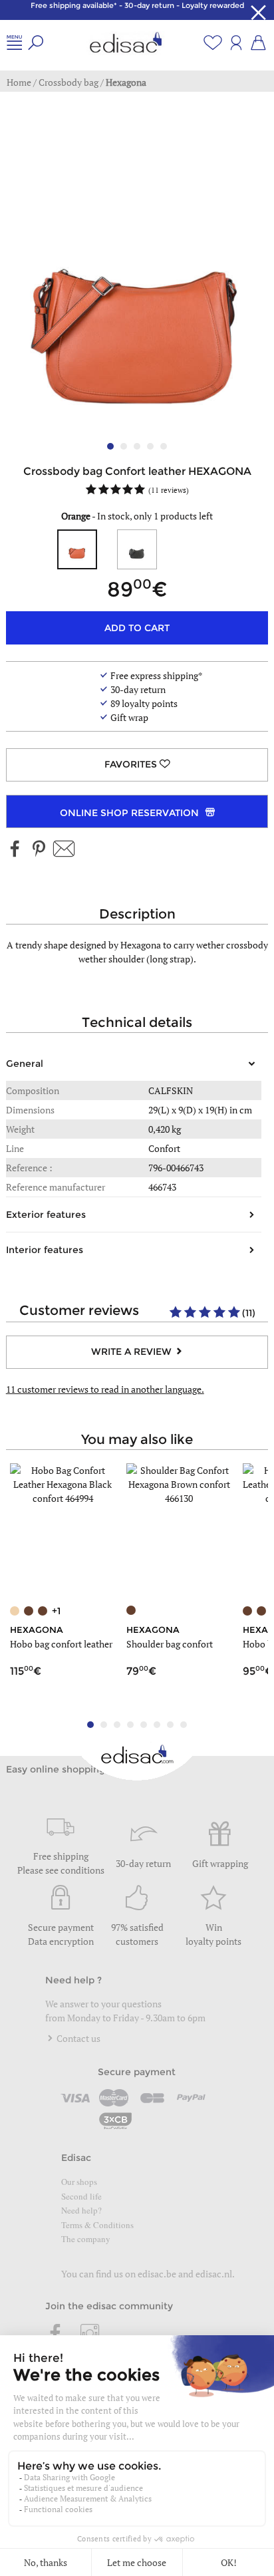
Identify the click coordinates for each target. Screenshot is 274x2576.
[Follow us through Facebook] (15, 850)
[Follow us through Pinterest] (39, 850)
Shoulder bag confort (170, 1644)
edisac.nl (214, 2274)
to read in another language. (105, 1389)
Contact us (77, 2038)
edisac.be (157, 2274)
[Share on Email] (64, 850)
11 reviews (169, 490)
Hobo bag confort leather (61, 1644)
